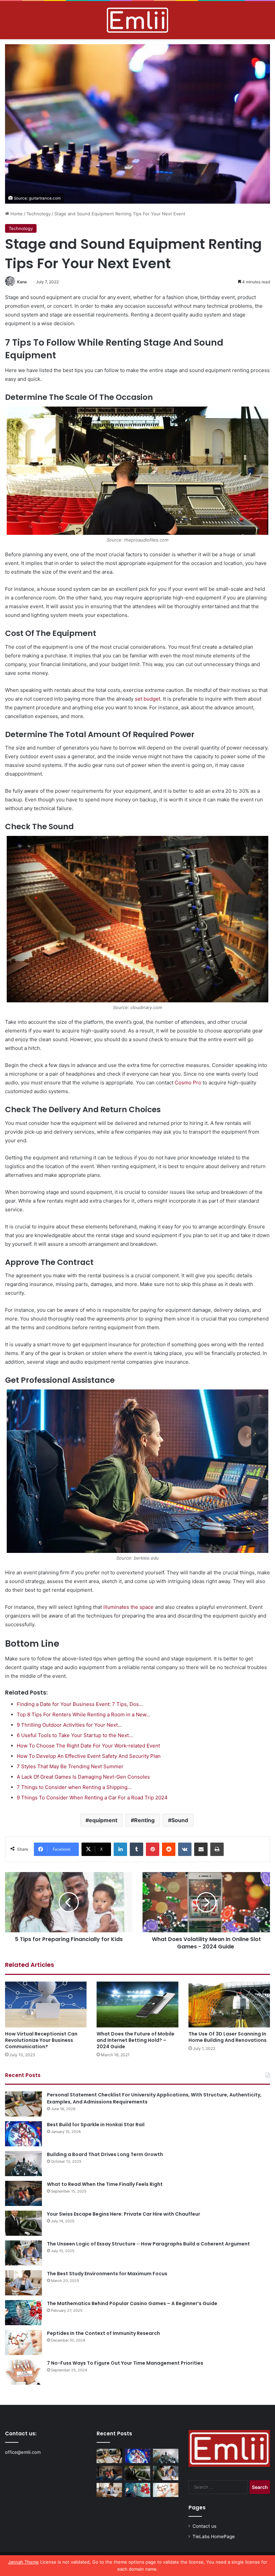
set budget (148, 699)
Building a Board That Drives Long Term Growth (105, 2154)
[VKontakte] (185, 1849)
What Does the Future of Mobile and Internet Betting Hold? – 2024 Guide (135, 2040)
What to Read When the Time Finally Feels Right (105, 2184)
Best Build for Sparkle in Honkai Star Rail (96, 2125)
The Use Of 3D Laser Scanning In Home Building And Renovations (228, 2037)
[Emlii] (137, 20)
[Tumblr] (136, 1849)
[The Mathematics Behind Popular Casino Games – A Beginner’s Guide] (23, 2313)
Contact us (204, 2526)
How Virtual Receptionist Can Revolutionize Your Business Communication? (41, 2040)
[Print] (217, 1849)
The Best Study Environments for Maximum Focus (107, 2274)
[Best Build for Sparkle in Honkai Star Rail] (23, 2134)
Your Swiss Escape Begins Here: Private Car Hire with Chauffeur (124, 2214)
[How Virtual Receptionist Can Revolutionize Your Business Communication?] (46, 2005)
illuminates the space (128, 1607)
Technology (39, 214)
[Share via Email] (201, 1849)
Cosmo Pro (188, 1083)
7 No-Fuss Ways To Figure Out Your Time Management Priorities (125, 2363)
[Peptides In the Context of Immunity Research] (23, 2342)
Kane (22, 282)
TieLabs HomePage (214, 2536)
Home (16, 214)
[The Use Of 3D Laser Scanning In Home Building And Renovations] (229, 2005)
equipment (103, 1820)
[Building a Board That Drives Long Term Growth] (23, 2164)
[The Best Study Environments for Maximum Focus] (23, 2283)
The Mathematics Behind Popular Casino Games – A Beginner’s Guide (132, 2303)
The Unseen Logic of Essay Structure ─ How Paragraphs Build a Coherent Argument (148, 2244)
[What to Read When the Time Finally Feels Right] (23, 2193)
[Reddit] (169, 1849)
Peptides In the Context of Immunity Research (103, 2333)
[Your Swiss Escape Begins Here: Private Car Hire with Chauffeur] (23, 2223)
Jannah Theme (23, 2562)
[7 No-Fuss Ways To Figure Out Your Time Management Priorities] (23, 2372)
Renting (144, 1820)
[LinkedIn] (120, 1849)
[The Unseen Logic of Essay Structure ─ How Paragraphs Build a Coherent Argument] (23, 2253)
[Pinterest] (153, 1849)
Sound (180, 1820)
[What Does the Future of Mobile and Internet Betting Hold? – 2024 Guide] (137, 2005)
